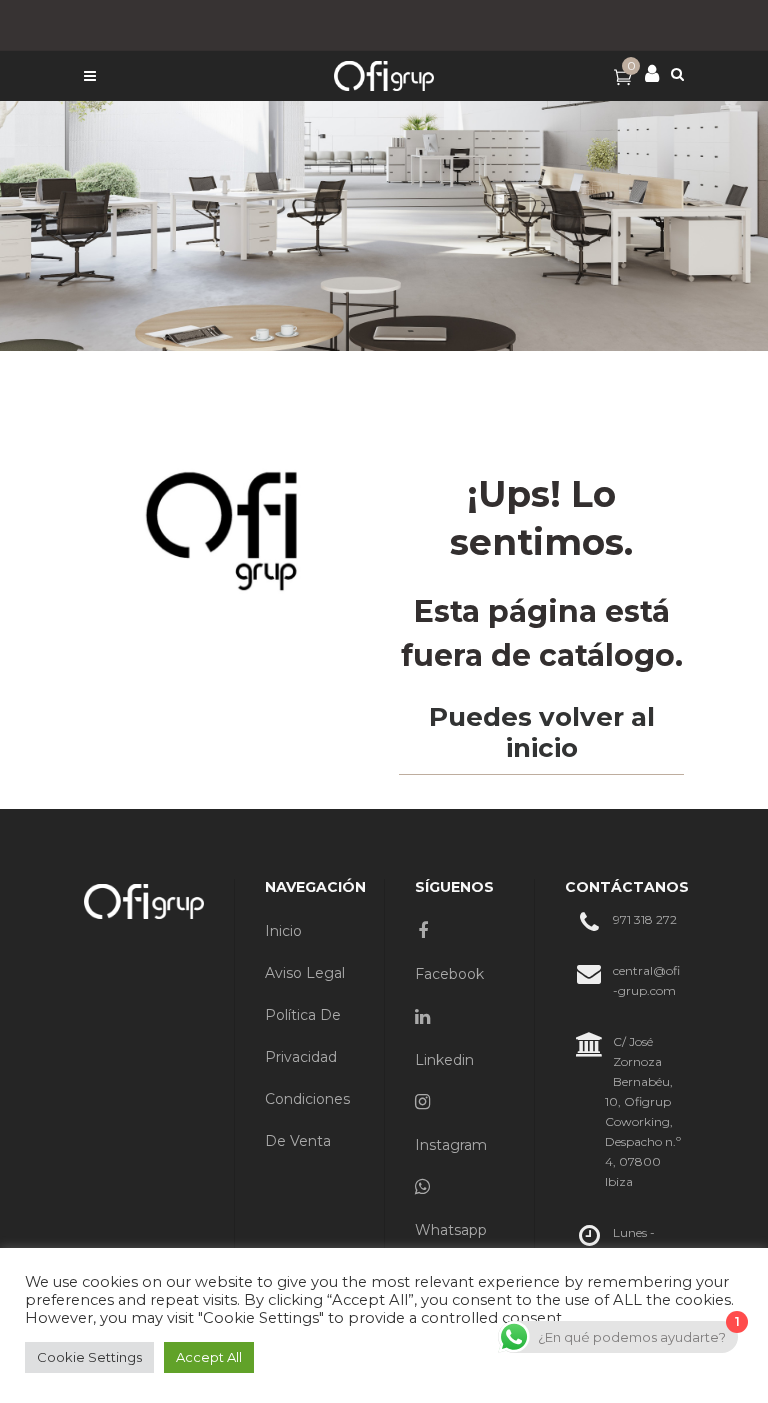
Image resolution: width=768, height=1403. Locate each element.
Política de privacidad (303, 1036)
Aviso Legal (305, 973)
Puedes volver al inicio (542, 732)
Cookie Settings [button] (89, 1357)
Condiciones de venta (307, 1120)
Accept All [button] (209, 1357)
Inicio (283, 931)
